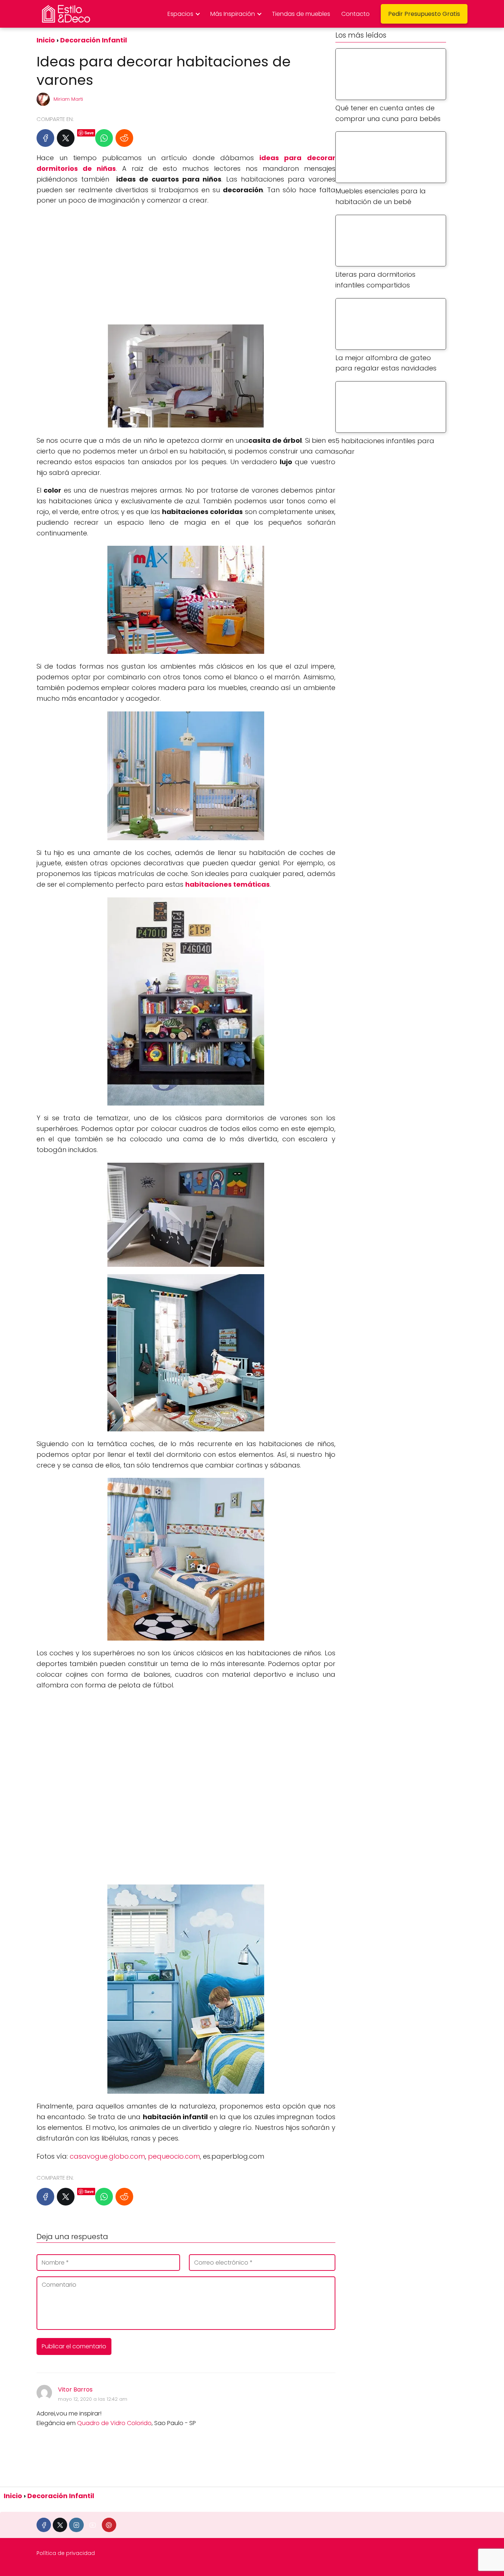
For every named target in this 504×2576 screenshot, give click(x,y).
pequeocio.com (174, 2156)
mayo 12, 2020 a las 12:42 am (93, 2399)
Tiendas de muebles (301, 14)
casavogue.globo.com (107, 2156)
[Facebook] (45, 138)
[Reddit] (124, 138)
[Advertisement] (186, 265)
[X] (66, 138)
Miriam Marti (68, 99)
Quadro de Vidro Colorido (114, 2423)
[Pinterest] (109, 2525)
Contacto (355, 14)
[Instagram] (76, 2525)
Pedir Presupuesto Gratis (424, 14)
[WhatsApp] (104, 138)
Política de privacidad (66, 2553)
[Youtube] (93, 2525)
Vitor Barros (75, 2389)
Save (89, 133)
